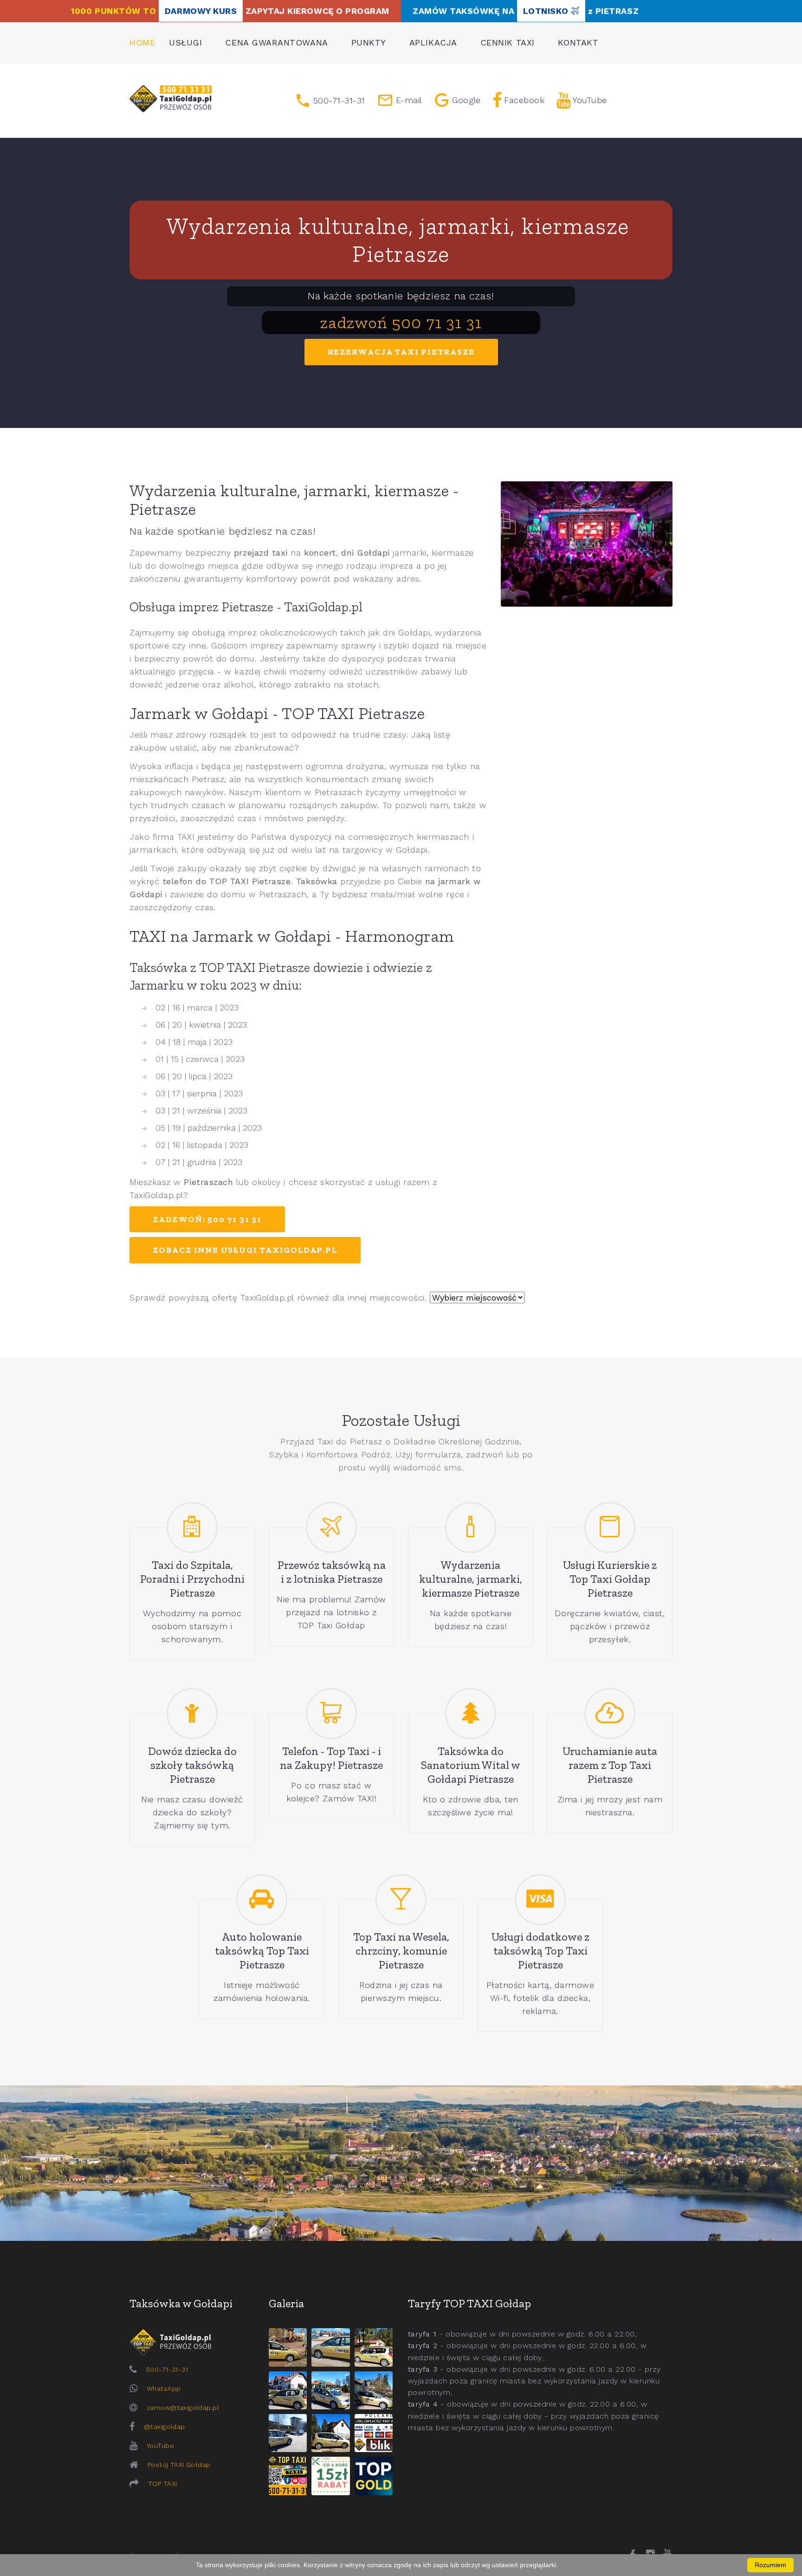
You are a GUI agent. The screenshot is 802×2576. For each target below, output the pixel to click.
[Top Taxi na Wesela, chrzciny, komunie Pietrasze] (401, 1900)
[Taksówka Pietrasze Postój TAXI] (288, 2347)
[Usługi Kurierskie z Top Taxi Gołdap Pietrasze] (610, 1527)
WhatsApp (164, 2388)
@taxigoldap (165, 2427)
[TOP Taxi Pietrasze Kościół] (374, 2347)
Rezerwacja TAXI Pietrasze (401, 352)
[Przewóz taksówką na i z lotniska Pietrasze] (331, 1527)
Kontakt (578, 42)
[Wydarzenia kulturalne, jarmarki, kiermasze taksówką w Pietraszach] (587, 544)
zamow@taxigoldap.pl (183, 2408)
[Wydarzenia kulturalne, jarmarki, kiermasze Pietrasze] (471, 1527)
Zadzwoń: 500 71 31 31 (207, 1219)
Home (142, 42)
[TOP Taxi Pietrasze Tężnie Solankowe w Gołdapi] (288, 2433)
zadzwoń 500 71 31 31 (401, 322)
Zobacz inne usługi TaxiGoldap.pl (245, 1250)
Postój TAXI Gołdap (179, 2465)
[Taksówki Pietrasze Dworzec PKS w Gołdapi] (330, 2347)
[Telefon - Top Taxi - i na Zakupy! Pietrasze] (331, 1714)
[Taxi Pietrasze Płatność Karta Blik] (374, 2433)
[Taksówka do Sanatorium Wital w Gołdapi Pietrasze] (471, 1714)
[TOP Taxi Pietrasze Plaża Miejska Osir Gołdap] (330, 2433)
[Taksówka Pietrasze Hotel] (288, 2390)
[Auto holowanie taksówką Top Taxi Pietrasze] (262, 1900)
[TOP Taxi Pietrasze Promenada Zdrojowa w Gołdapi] (330, 2390)
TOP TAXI (162, 2484)
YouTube (160, 2446)
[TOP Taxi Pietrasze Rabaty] (330, 2476)
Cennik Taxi (508, 42)
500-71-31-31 (167, 2369)
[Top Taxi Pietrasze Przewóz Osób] (288, 2476)
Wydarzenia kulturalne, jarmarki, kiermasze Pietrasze (401, 240)
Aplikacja (433, 42)
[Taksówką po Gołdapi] (401, 2163)
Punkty (369, 42)
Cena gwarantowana (276, 42)
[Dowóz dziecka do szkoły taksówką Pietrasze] (192, 1714)
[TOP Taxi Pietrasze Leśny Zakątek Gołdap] (374, 2390)
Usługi (185, 42)
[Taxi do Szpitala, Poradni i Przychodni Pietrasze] (192, 1527)
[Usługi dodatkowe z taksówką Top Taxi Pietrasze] (540, 1900)
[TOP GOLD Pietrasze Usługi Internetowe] (374, 2476)
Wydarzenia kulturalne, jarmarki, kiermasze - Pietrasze (294, 500)
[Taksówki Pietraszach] (171, 99)
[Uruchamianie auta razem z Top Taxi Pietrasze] (610, 1714)
